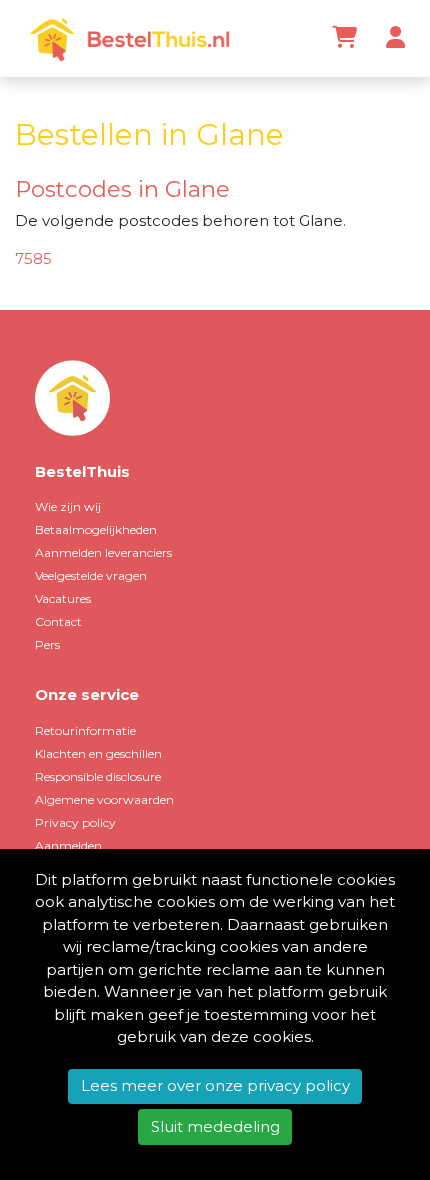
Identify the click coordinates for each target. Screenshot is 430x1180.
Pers (47, 644)
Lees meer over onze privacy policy (215, 1085)
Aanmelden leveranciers (103, 552)
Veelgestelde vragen (91, 575)
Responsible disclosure (98, 776)
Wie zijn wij (68, 506)
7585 (33, 258)
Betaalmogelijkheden (96, 529)
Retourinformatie (85, 730)
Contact (58, 621)
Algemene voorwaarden (104, 799)
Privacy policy (75, 822)
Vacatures (63, 598)
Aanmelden (68, 845)
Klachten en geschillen (98, 753)
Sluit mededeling (215, 1126)
